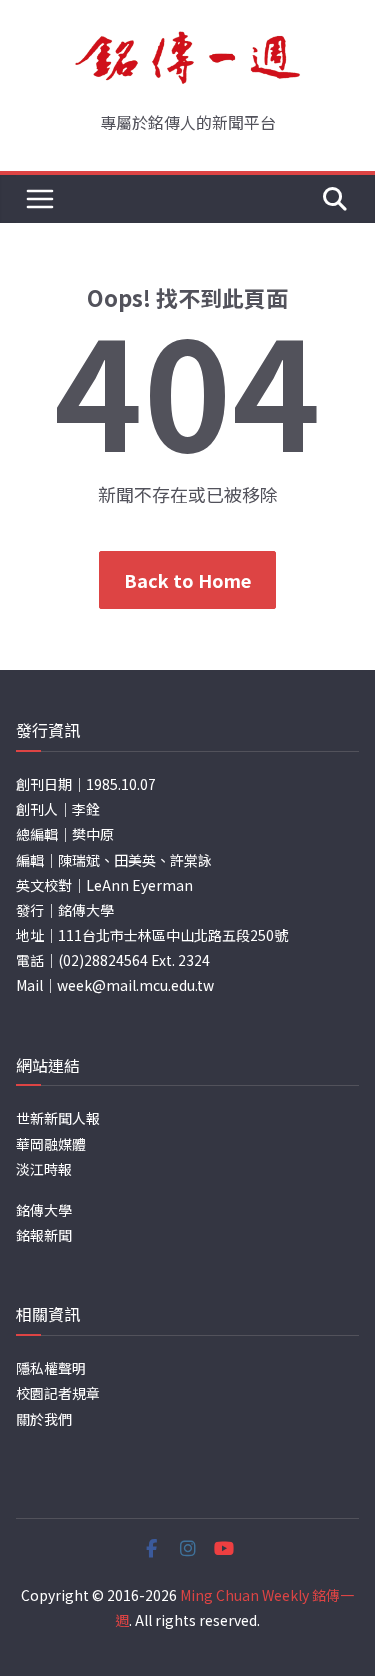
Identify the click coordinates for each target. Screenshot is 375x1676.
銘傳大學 (44, 1210)
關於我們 (44, 1419)
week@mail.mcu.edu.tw (135, 985)
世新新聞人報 (58, 1118)
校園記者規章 (58, 1393)
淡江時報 (44, 1169)
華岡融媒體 (51, 1144)
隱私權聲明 (51, 1368)
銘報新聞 (44, 1235)
